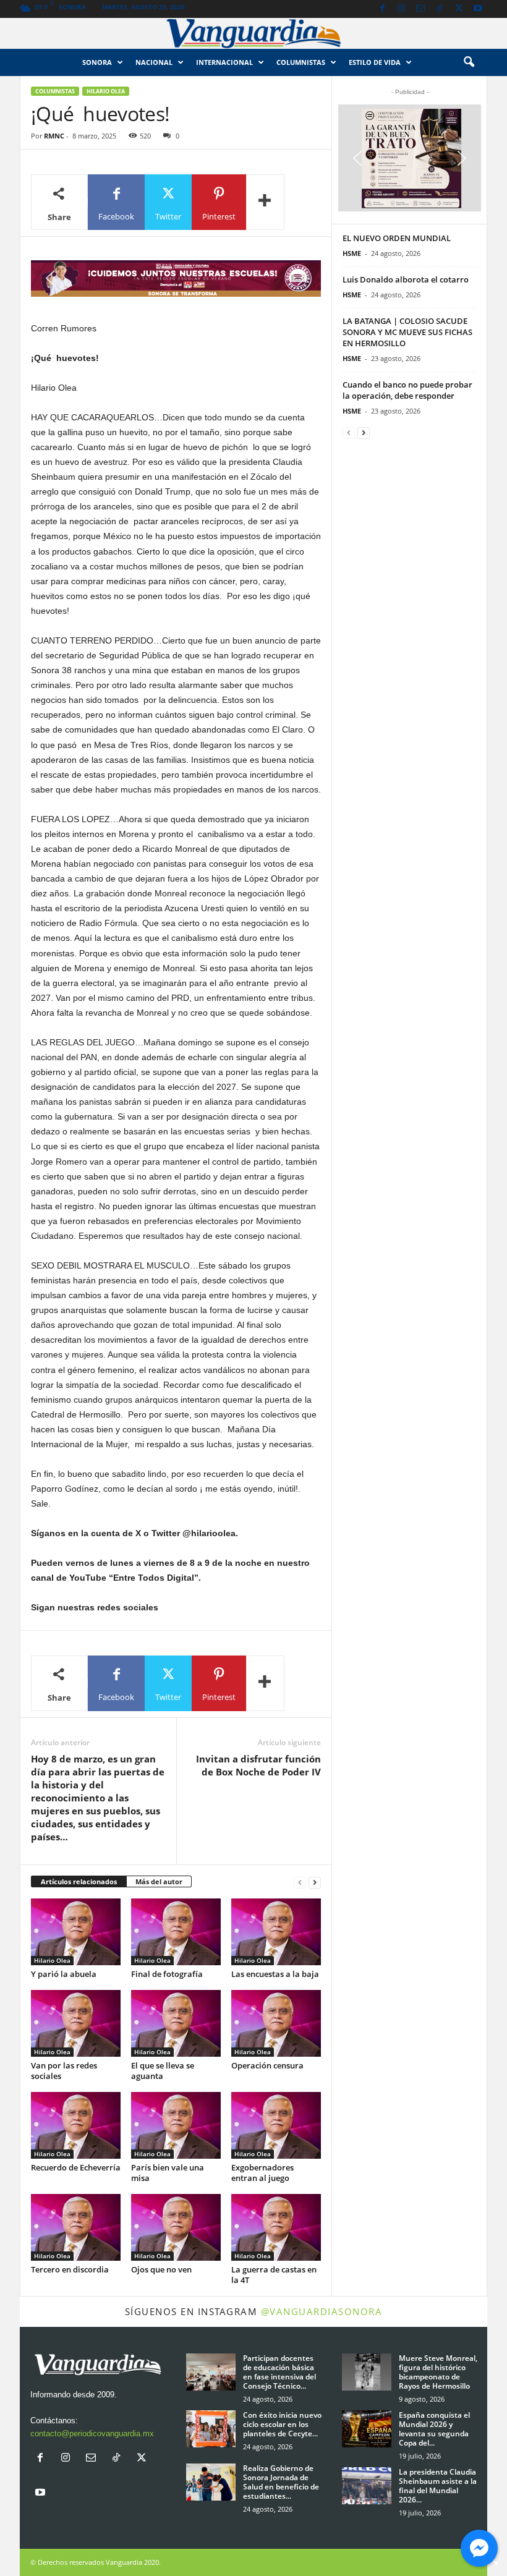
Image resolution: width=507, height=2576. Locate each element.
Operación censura (267, 2065)
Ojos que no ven (161, 2269)
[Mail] (420, 9)
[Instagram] (401, 9)
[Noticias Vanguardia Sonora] (253, 33)
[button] (469, 62)
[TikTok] (440, 9)
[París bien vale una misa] (176, 2125)
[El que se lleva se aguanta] (176, 2023)
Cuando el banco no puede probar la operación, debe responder (407, 390)
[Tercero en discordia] (76, 2227)
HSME (352, 253)
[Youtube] (478, 9)
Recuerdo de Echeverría (76, 2167)
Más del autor (159, 1881)
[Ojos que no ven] (176, 2227)
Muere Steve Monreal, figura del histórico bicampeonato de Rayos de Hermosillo (438, 2372)
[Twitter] (459, 9)
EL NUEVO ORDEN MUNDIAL (397, 238)
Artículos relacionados (79, 1881)
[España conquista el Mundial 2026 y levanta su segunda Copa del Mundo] (367, 2429)
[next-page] (315, 1882)
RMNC (54, 136)
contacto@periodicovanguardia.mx (92, 2434)
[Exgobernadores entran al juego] (276, 2125)
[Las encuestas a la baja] (276, 1932)
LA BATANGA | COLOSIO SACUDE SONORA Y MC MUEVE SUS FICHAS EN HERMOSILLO (407, 332)
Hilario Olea (106, 91)
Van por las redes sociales (64, 2071)
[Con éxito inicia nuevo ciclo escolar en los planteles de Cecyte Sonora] (211, 2429)
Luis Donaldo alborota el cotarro (406, 279)
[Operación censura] (276, 2023)
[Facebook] (382, 9)
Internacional (224, 62)
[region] (176, 278)
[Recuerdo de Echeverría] (76, 2125)
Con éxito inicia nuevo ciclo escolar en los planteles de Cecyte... (282, 2424)
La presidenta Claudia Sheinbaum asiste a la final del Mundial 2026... (438, 2486)
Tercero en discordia (70, 2269)
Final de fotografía (167, 1974)
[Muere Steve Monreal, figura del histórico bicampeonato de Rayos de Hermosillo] (367, 2372)
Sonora (97, 62)
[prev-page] (300, 1882)
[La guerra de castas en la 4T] (276, 2227)
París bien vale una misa (168, 2173)
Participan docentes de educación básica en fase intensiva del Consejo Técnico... (279, 2372)
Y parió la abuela (64, 1974)
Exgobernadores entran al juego (262, 2173)
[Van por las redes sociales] (76, 2023)
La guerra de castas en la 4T (274, 2275)
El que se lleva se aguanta (163, 2071)
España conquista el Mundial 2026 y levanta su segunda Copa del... (434, 2429)
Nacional (154, 62)
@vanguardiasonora (322, 2311)
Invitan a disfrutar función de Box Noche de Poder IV (258, 1765)
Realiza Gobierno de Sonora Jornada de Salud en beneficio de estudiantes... (281, 2482)
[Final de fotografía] (176, 1932)
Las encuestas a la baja (275, 1974)
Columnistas (55, 91)
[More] (265, 202)
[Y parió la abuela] (76, 1932)
